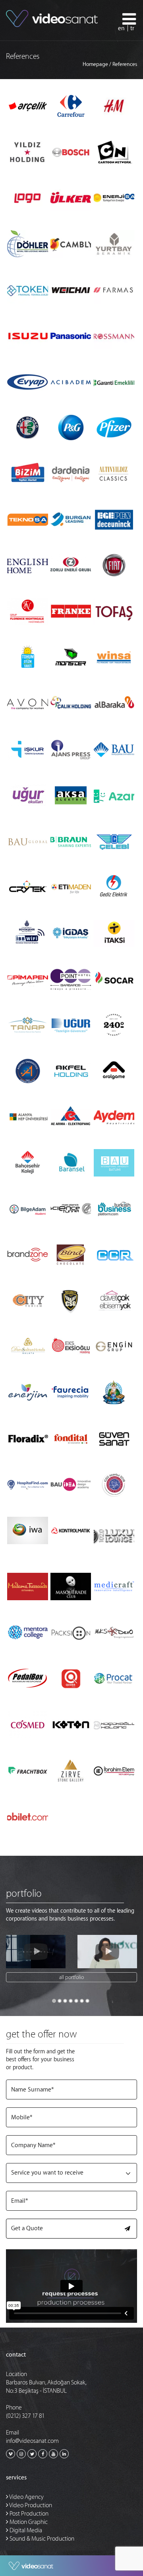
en (121, 28)
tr (132, 28)
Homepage (95, 64)
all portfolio (71, 1977)
